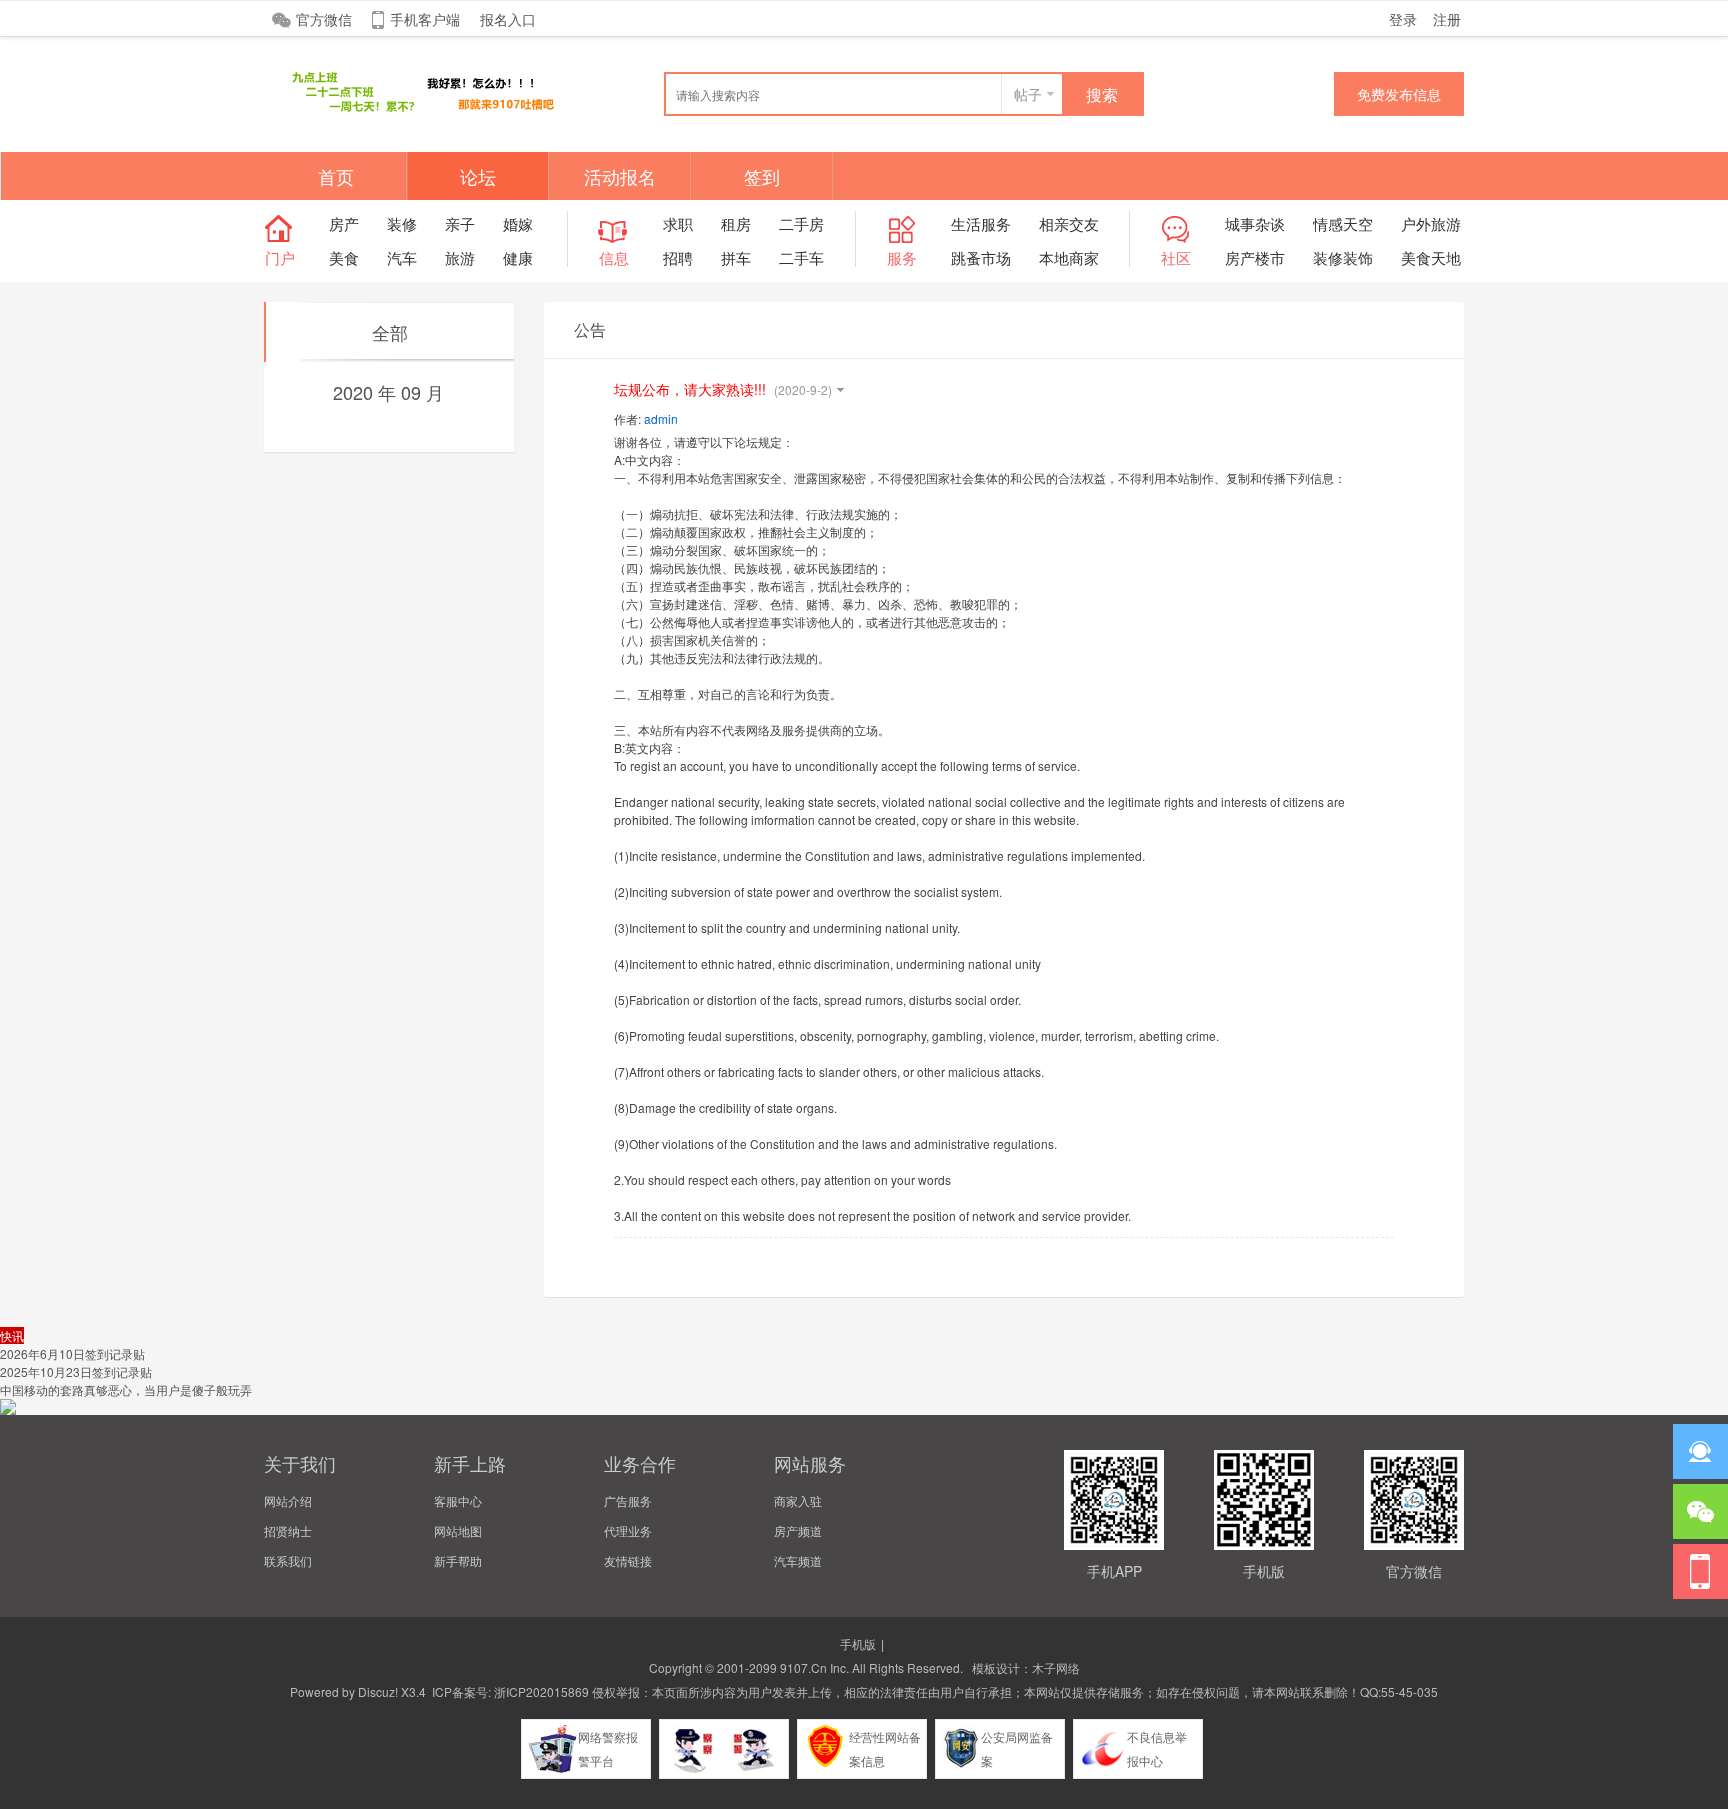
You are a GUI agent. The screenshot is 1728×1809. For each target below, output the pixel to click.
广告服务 (628, 1500)
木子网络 (1056, 1667)
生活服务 (981, 223)
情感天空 (1343, 223)
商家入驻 (798, 1500)
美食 (344, 257)
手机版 (858, 1643)
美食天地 (1431, 257)
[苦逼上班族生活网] (414, 111)
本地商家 (1069, 257)
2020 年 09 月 (388, 392)
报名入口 (508, 19)
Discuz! (378, 1691)
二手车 (801, 257)
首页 (336, 176)
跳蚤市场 (981, 257)
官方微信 (324, 19)
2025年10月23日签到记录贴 (76, 1371)
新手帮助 (458, 1560)
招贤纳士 (288, 1530)
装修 (402, 223)
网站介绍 (288, 1500)
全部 (390, 332)
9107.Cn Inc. (814, 1667)
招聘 (678, 257)
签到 (762, 176)
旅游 (460, 257)
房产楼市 (1255, 257)
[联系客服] (1700, 1451)
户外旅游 (1431, 223)
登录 (1403, 19)
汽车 (402, 257)
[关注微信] (1700, 1511)
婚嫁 (518, 223)
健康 (518, 257)
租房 (736, 223)
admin (661, 418)
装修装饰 (1343, 257)
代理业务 (628, 1530)
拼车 (736, 257)
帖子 (1028, 94)
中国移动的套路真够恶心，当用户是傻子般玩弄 (126, 1389)
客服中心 (458, 1500)
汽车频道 (798, 1560)
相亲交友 (1069, 223)
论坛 (478, 176)
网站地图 (458, 1530)
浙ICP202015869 (541, 1691)
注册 (1447, 19)
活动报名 (620, 176)
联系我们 (288, 1560)
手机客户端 (425, 19)
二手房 (801, 223)
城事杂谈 (1255, 223)
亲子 (460, 223)
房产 (344, 223)
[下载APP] (1700, 1571)
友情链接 (628, 1560)
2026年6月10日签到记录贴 (72, 1353)
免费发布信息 (1399, 94)
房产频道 (798, 1530)
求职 (678, 223)
